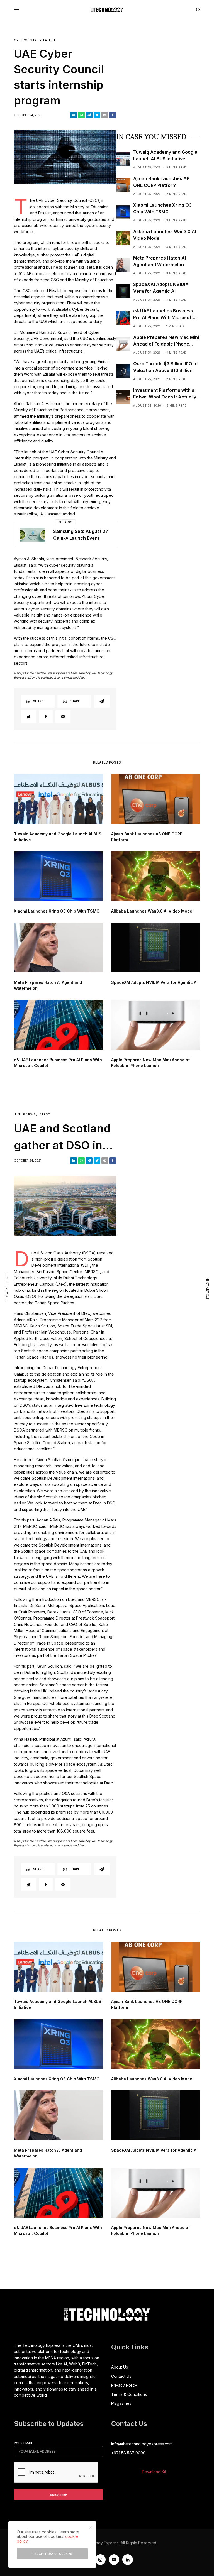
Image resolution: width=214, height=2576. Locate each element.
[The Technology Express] (107, 10)
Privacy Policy (124, 2385)
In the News (25, 1115)
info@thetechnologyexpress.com (142, 2444)
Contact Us (121, 2376)
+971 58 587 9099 (128, 2453)
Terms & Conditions (129, 2394)
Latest (49, 40)
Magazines (121, 2403)
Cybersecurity (28, 40)
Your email (23, 2443)
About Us (120, 2367)
